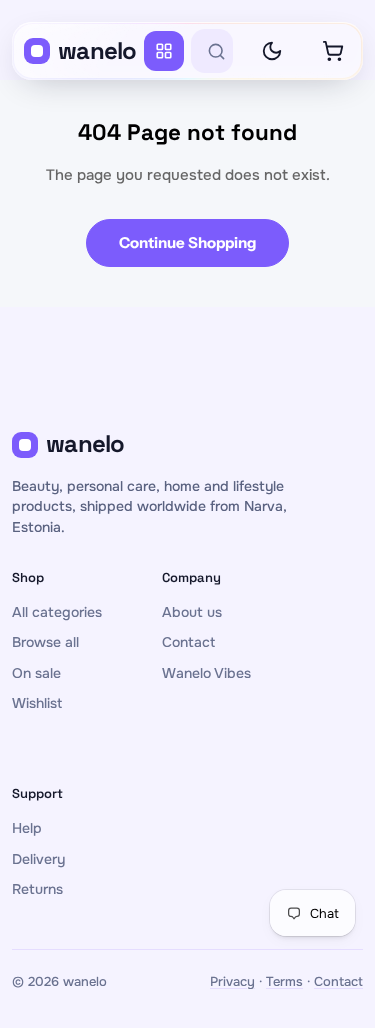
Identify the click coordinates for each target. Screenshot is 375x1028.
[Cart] (333, 51)
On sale (36, 673)
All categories (57, 612)
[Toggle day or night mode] (272, 51)
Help (27, 828)
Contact (188, 642)
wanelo (97, 50)
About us (192, 612)
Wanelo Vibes (206, 673)
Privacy (232, 981)
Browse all (45, 642)
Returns (37, 889)
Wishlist (37, 703)
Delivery (38, 859)
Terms (284, 981)
